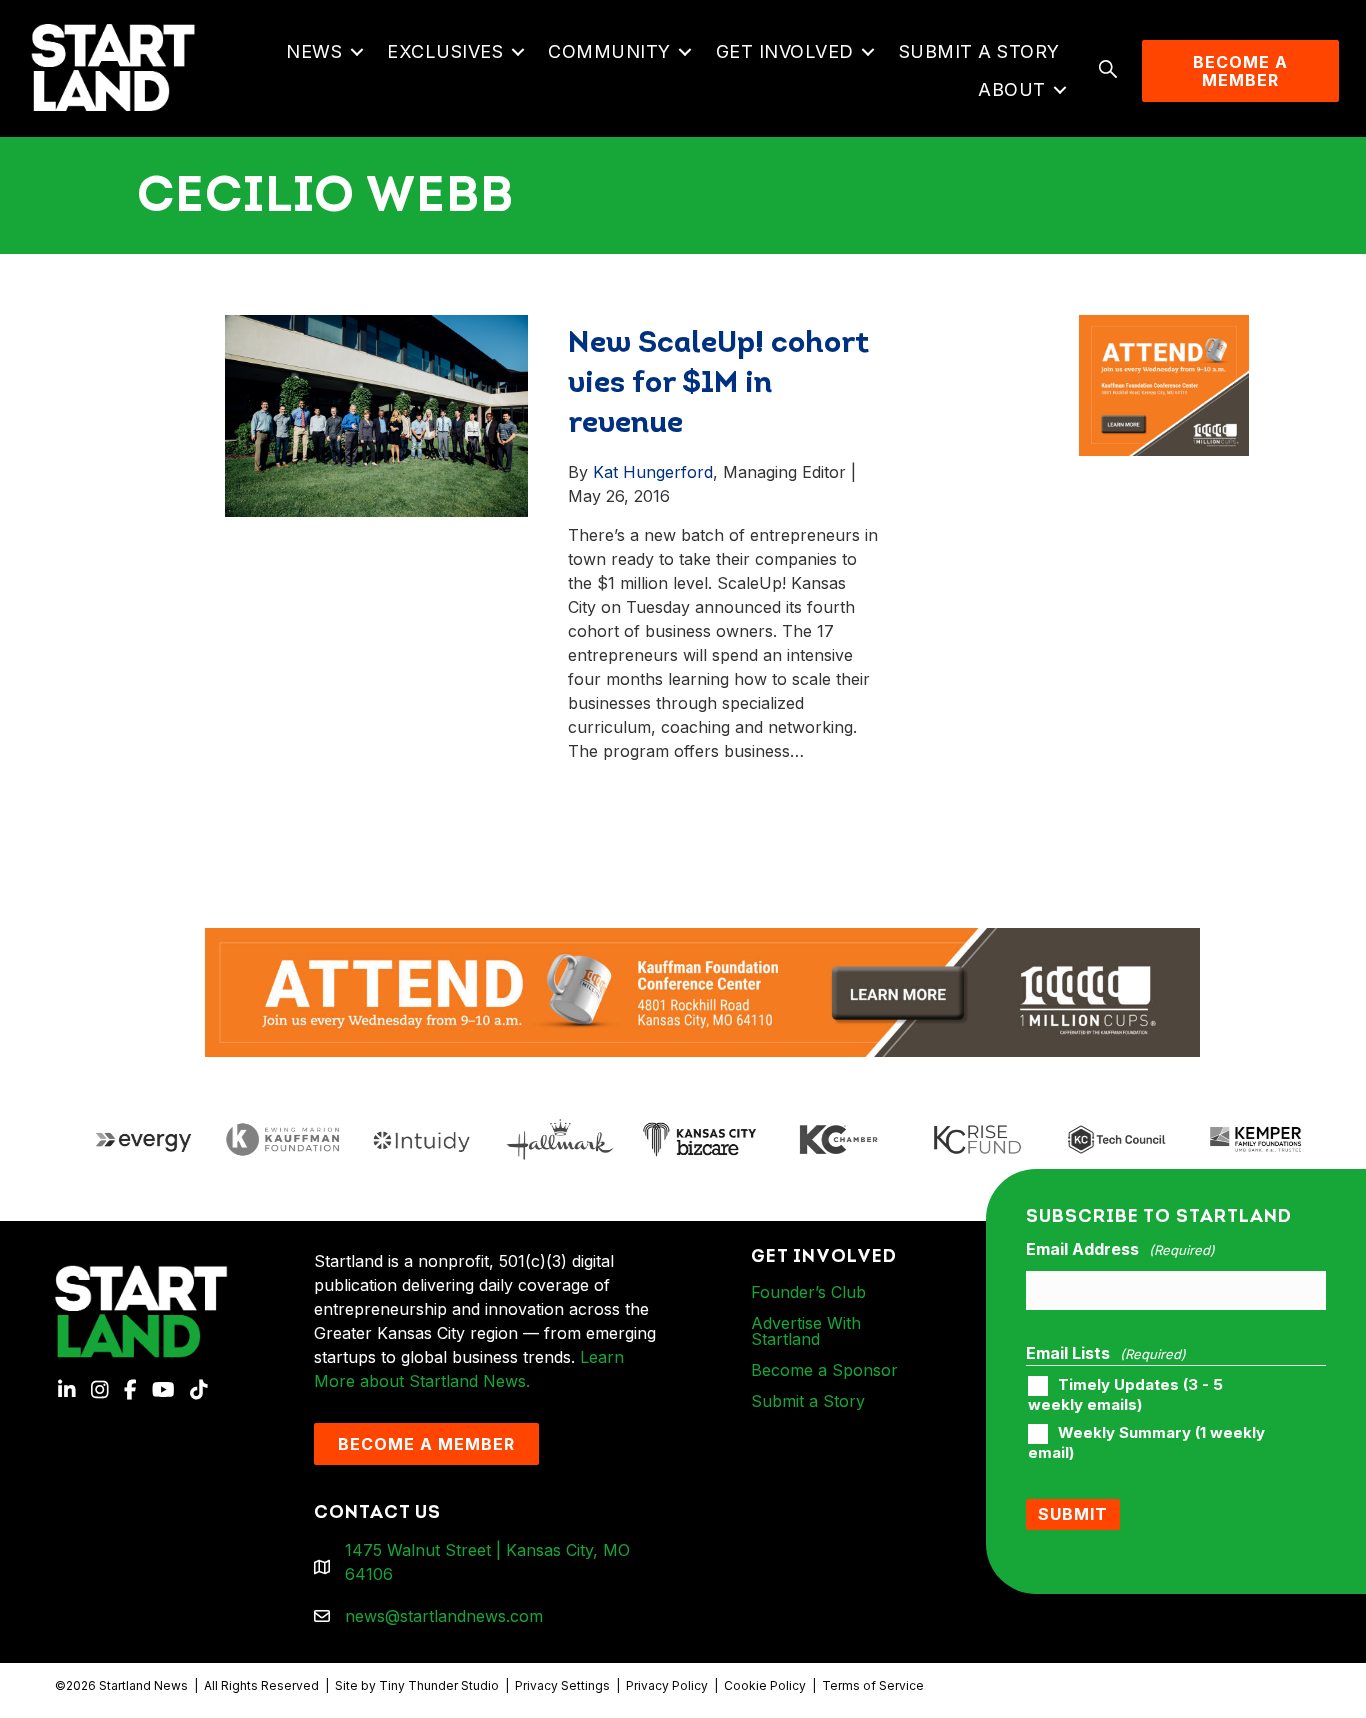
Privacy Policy (667, 1685)
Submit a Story (979, 51)
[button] (356, 52)
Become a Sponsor (824, 1370)
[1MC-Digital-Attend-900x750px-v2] (1164, 327)
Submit (1073, 1514)
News (314, 51)
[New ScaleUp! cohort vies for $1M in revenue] (376, 414)
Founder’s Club (808, 1292)
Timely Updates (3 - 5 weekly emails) (1125, 1395)
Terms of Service (873, 1685)
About (1012, 89)
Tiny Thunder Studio (439, 1685)
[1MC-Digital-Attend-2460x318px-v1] (702, 991)
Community (609, 51)
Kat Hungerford (653, 472)
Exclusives (445, 51)
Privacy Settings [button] (562, 1685)
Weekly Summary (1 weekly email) (1146, 1443)
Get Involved (785, 51)
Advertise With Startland (806, 1331)
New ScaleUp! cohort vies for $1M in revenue (718, 384)
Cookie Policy (765, 1685)
